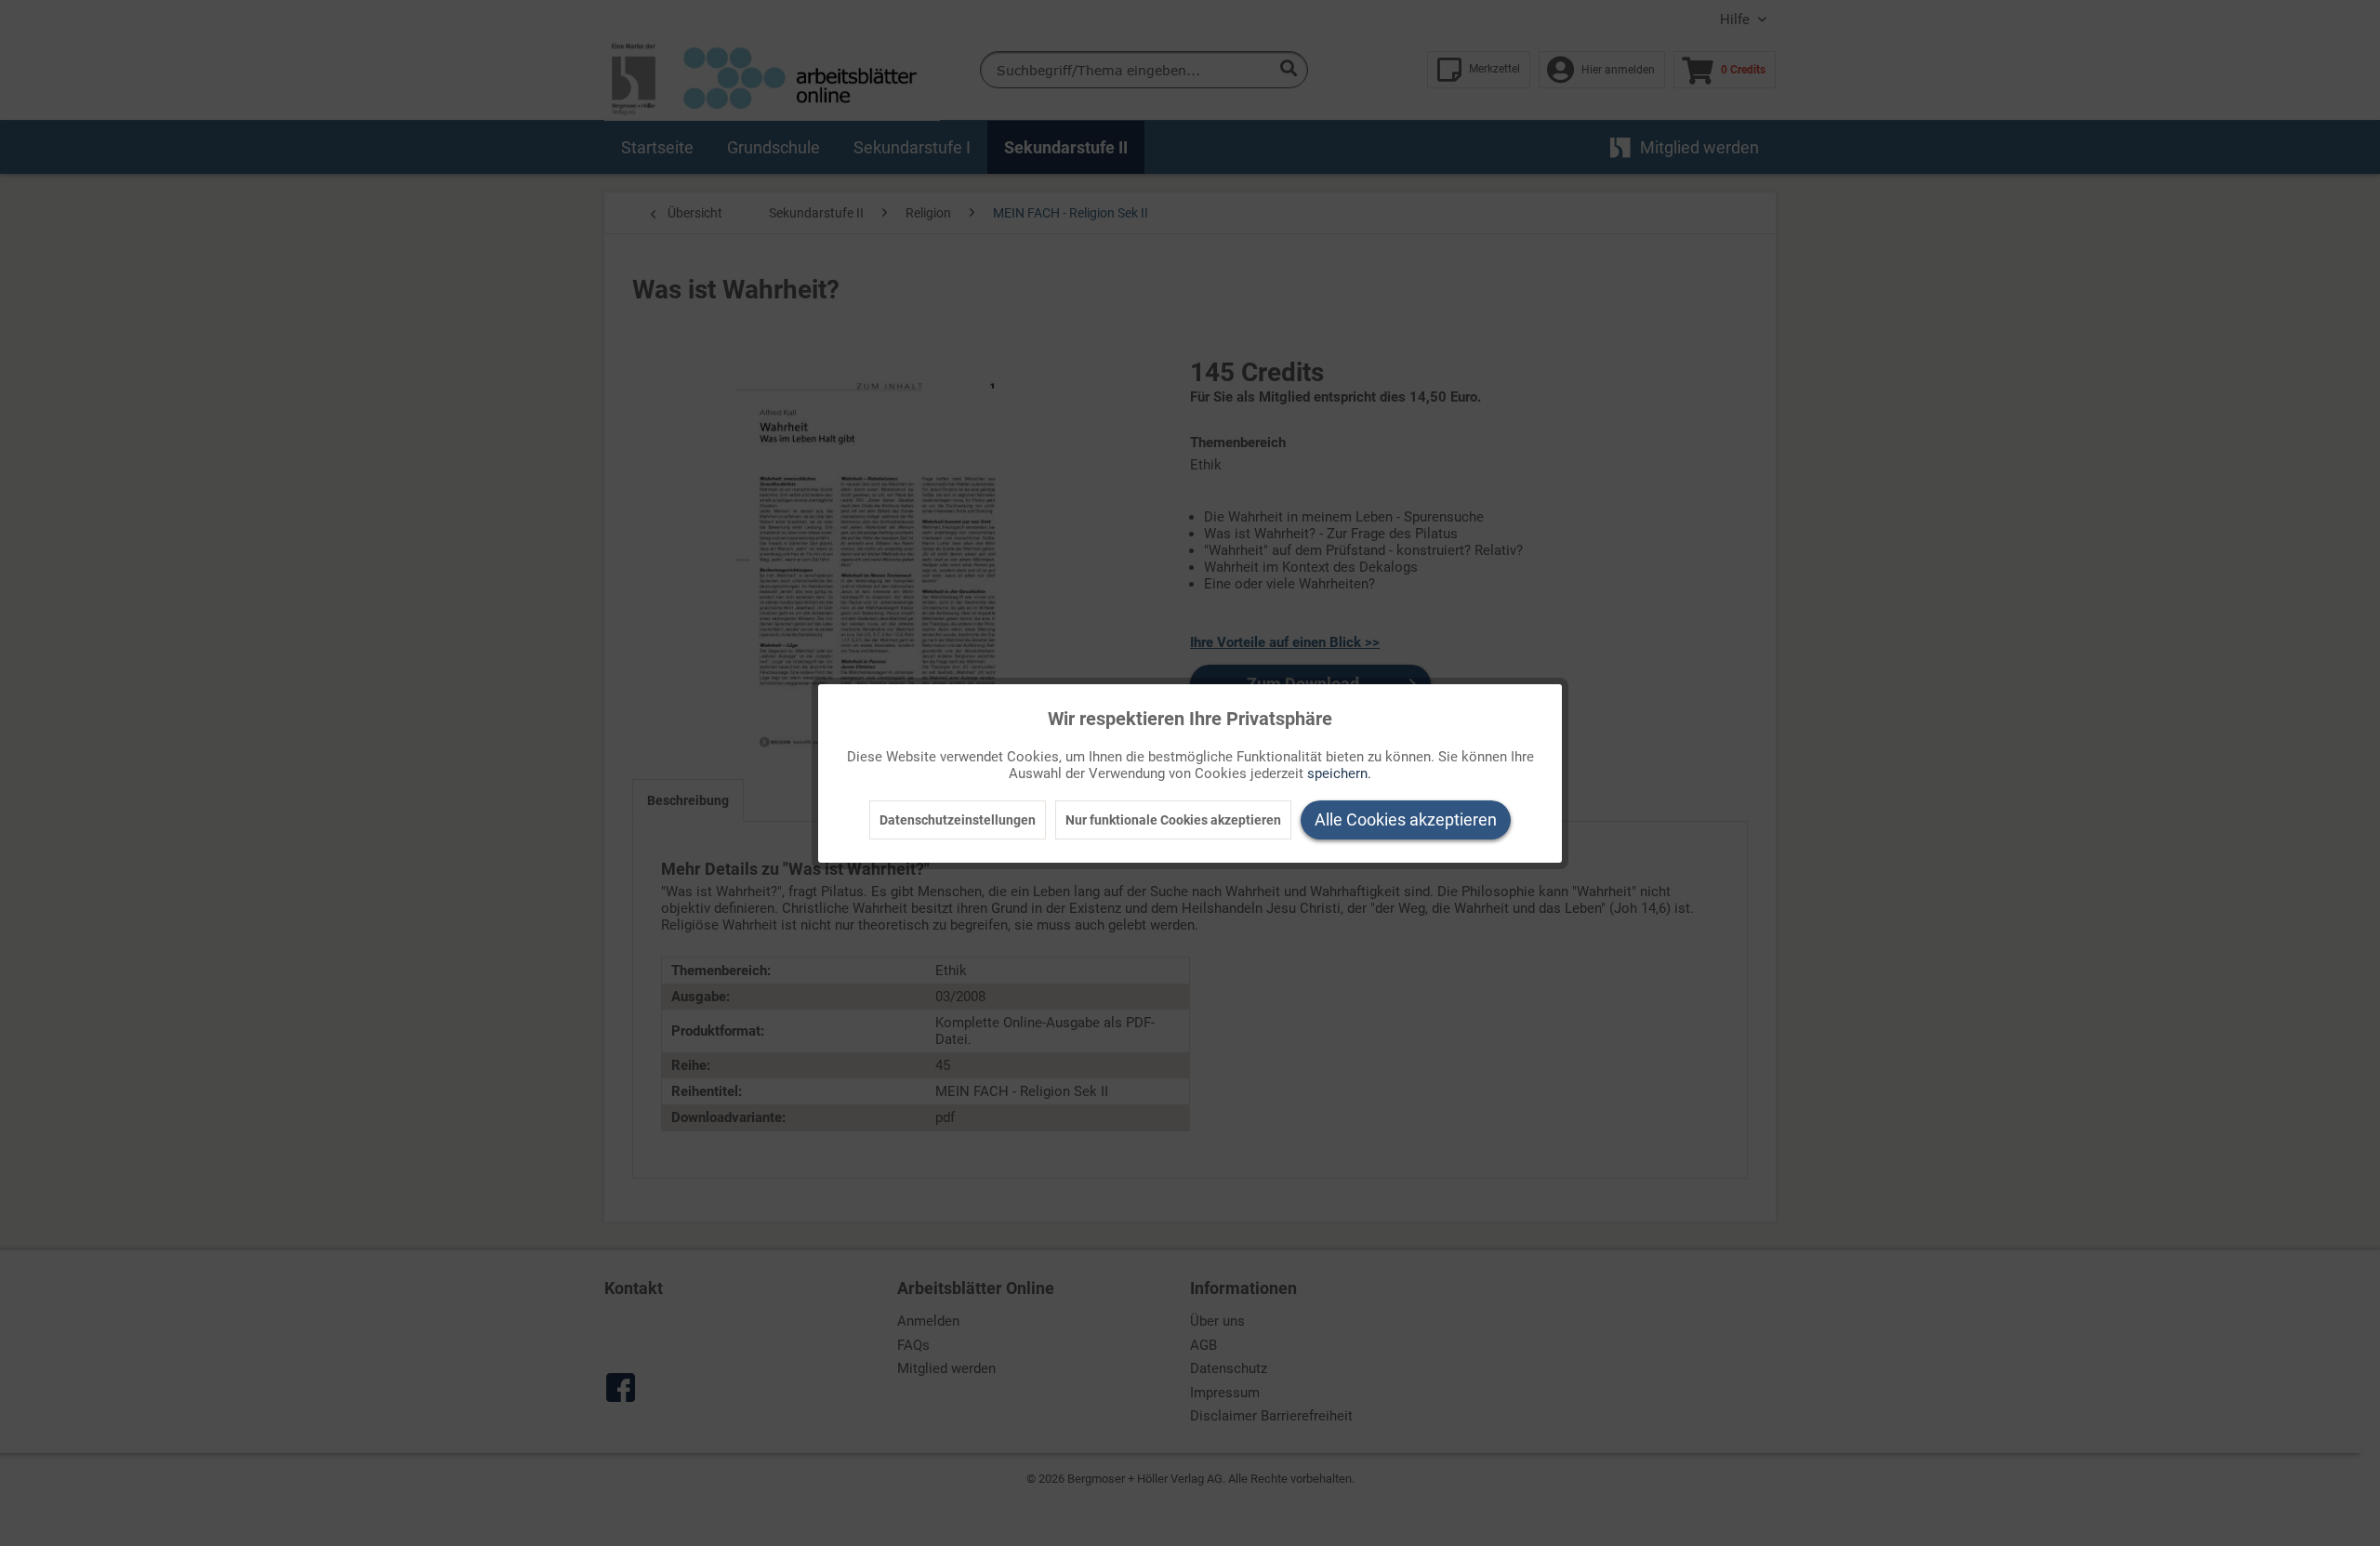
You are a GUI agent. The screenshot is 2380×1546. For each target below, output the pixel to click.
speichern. (1339, 773)
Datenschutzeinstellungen (958, 820)
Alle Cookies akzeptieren (1406, 819)
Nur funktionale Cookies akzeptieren (1173, 820)
